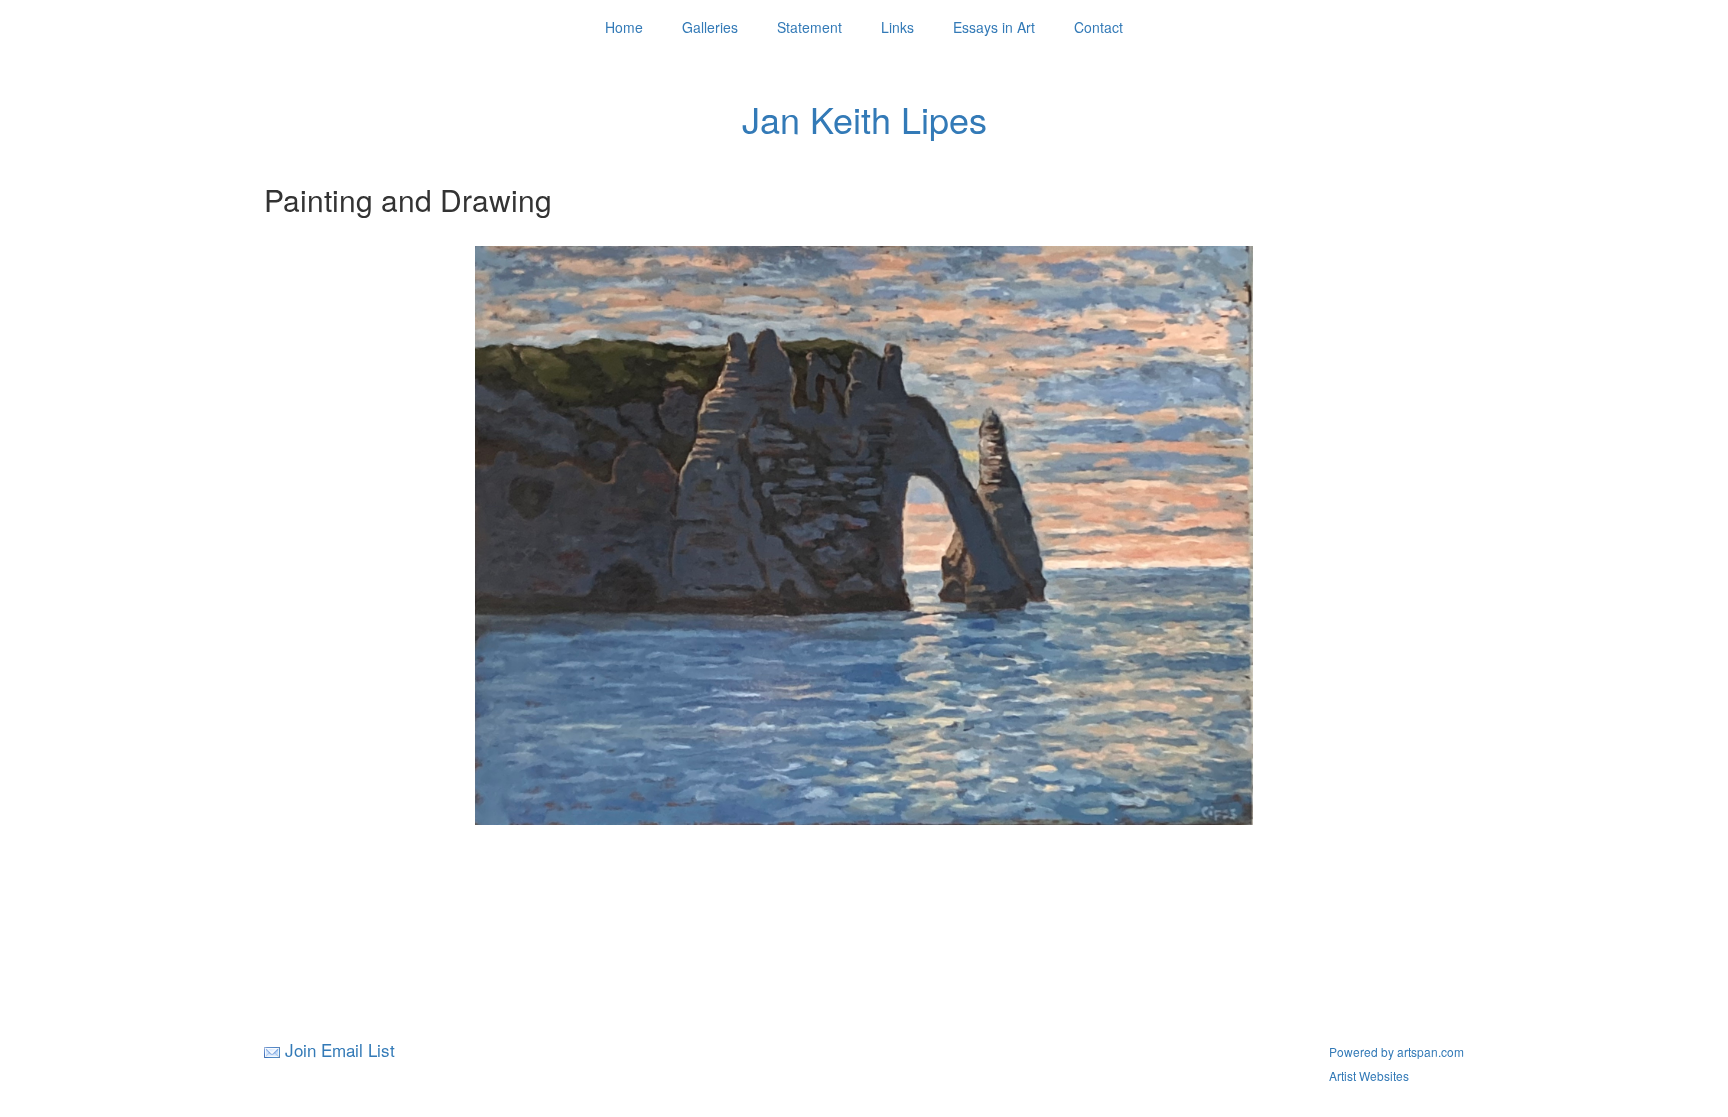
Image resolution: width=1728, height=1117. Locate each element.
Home (624, 27)
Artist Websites (1369, 1075)
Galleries (710, 27)
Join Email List (340, 1049)
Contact (1098, 27)
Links (897, 27)
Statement (809, 27)
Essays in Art (994, 27)
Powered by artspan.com (1396, 1051)
